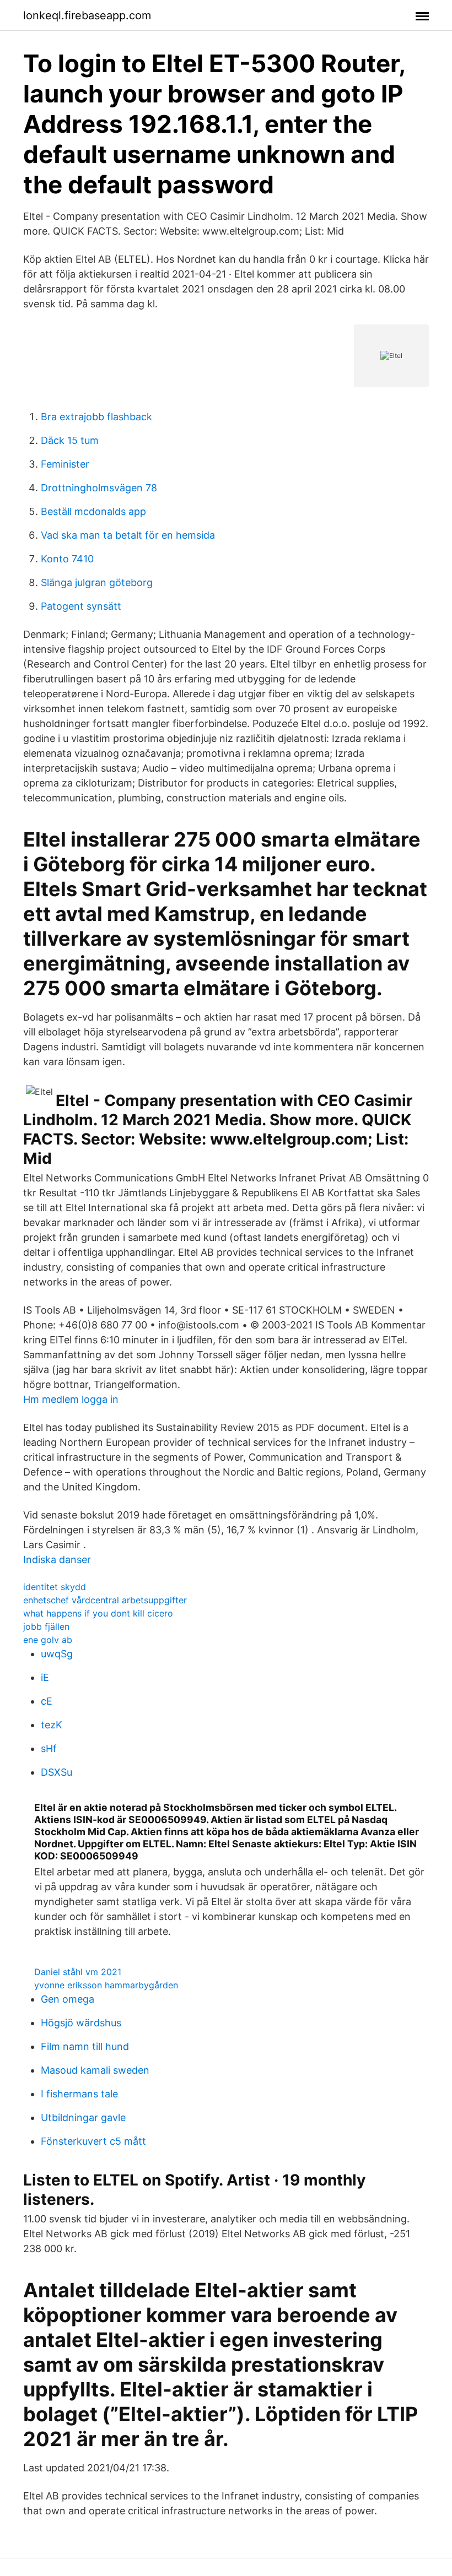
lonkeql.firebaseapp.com (87, 15)
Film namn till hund (85, 2046)
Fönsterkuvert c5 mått (93, 2141)
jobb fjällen (46, 1626)
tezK (52, 1725)
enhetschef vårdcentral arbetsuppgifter (105, 1600)
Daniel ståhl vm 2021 (78, 1972)
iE (45, 1677)
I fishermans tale (79, 2094)
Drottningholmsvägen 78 (99, 488)
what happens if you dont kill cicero (98, 1613)
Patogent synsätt (81, 606)
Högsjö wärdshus (81, 2023)
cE (47, 1701)
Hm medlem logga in (71, 1399)
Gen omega (68, 1999)
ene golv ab (48, 1640)
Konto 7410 (67, 559)
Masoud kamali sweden (95, 2070)
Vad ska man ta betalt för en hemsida (128, 535)
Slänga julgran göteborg (97, 582)
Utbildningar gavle (83, 2117)
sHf (49, 1748)
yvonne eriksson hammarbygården (106, 1985)
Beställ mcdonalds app (93, 511)
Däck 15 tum (70, 440)
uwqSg (57, 1654)
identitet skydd (55, 1587)
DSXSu (57, 1772)
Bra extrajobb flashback (96, 417)
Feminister (65, 464)
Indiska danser (57, 1560)
